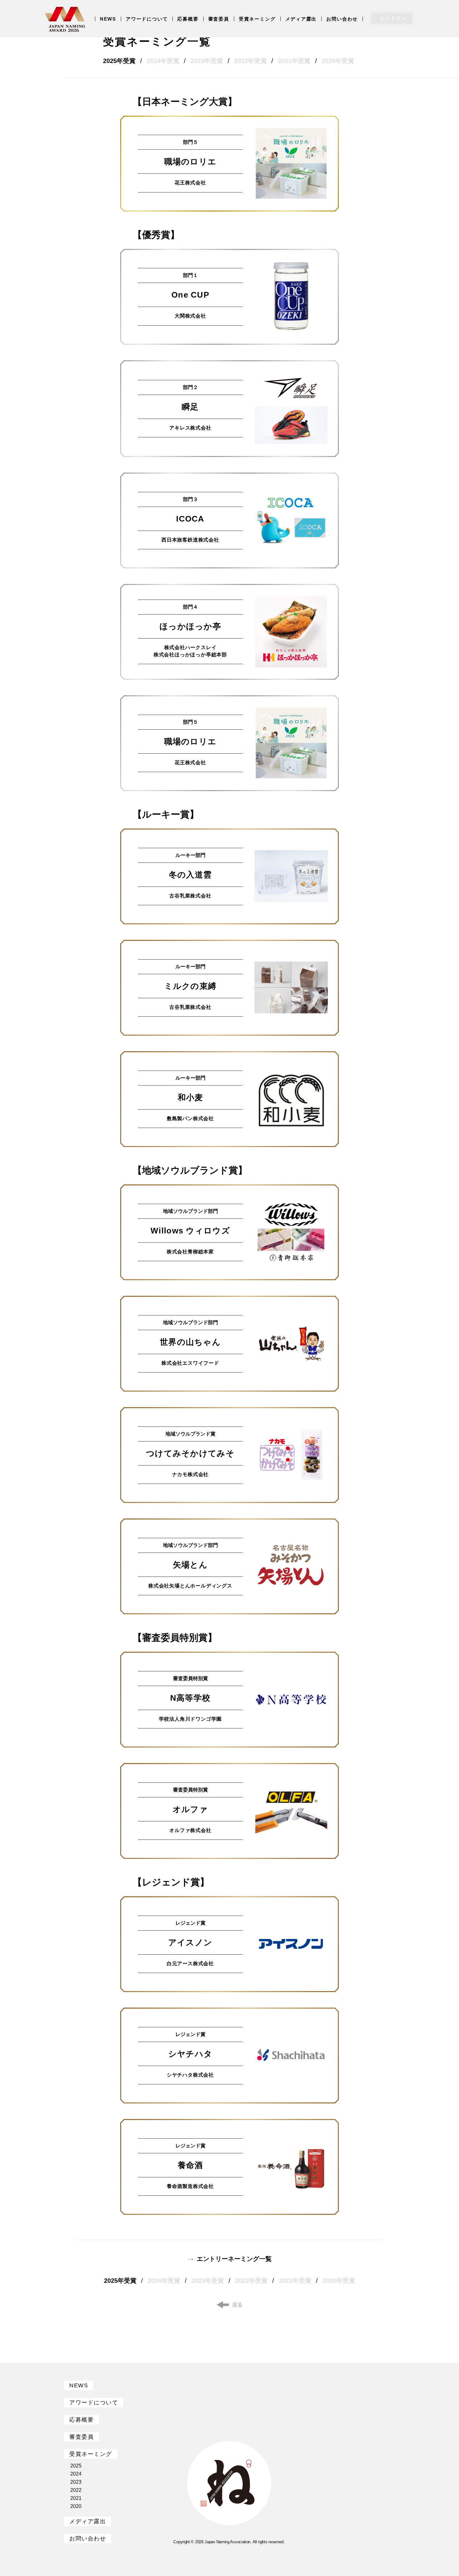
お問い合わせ (342, 19)
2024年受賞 (163, 61)
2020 (76, 2506)
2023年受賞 (207, 61)
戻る (237, 2305)
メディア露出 (301, 19)
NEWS (108, 19)
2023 (76, 2482)
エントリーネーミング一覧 (234, 2259)
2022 (76, 2490)
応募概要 (188, 19)
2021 (76, 2498)
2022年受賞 (250, 61)
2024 (76, 2474)
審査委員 (219, 19)
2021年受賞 (294, 61)
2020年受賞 (338, 61)
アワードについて (147, 19)
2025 (76, 2466)
